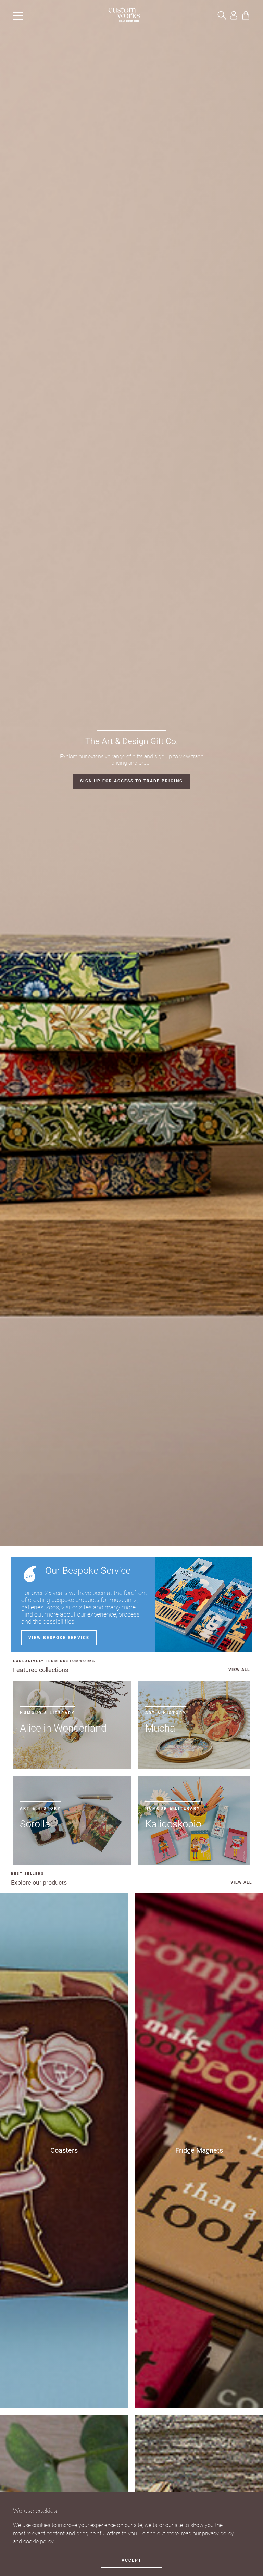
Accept (131, 2560)
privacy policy (218, 2533)
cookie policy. (39, 2542)
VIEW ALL (239, 1670)
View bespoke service (59, 1638)
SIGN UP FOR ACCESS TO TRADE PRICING (131, 781)
